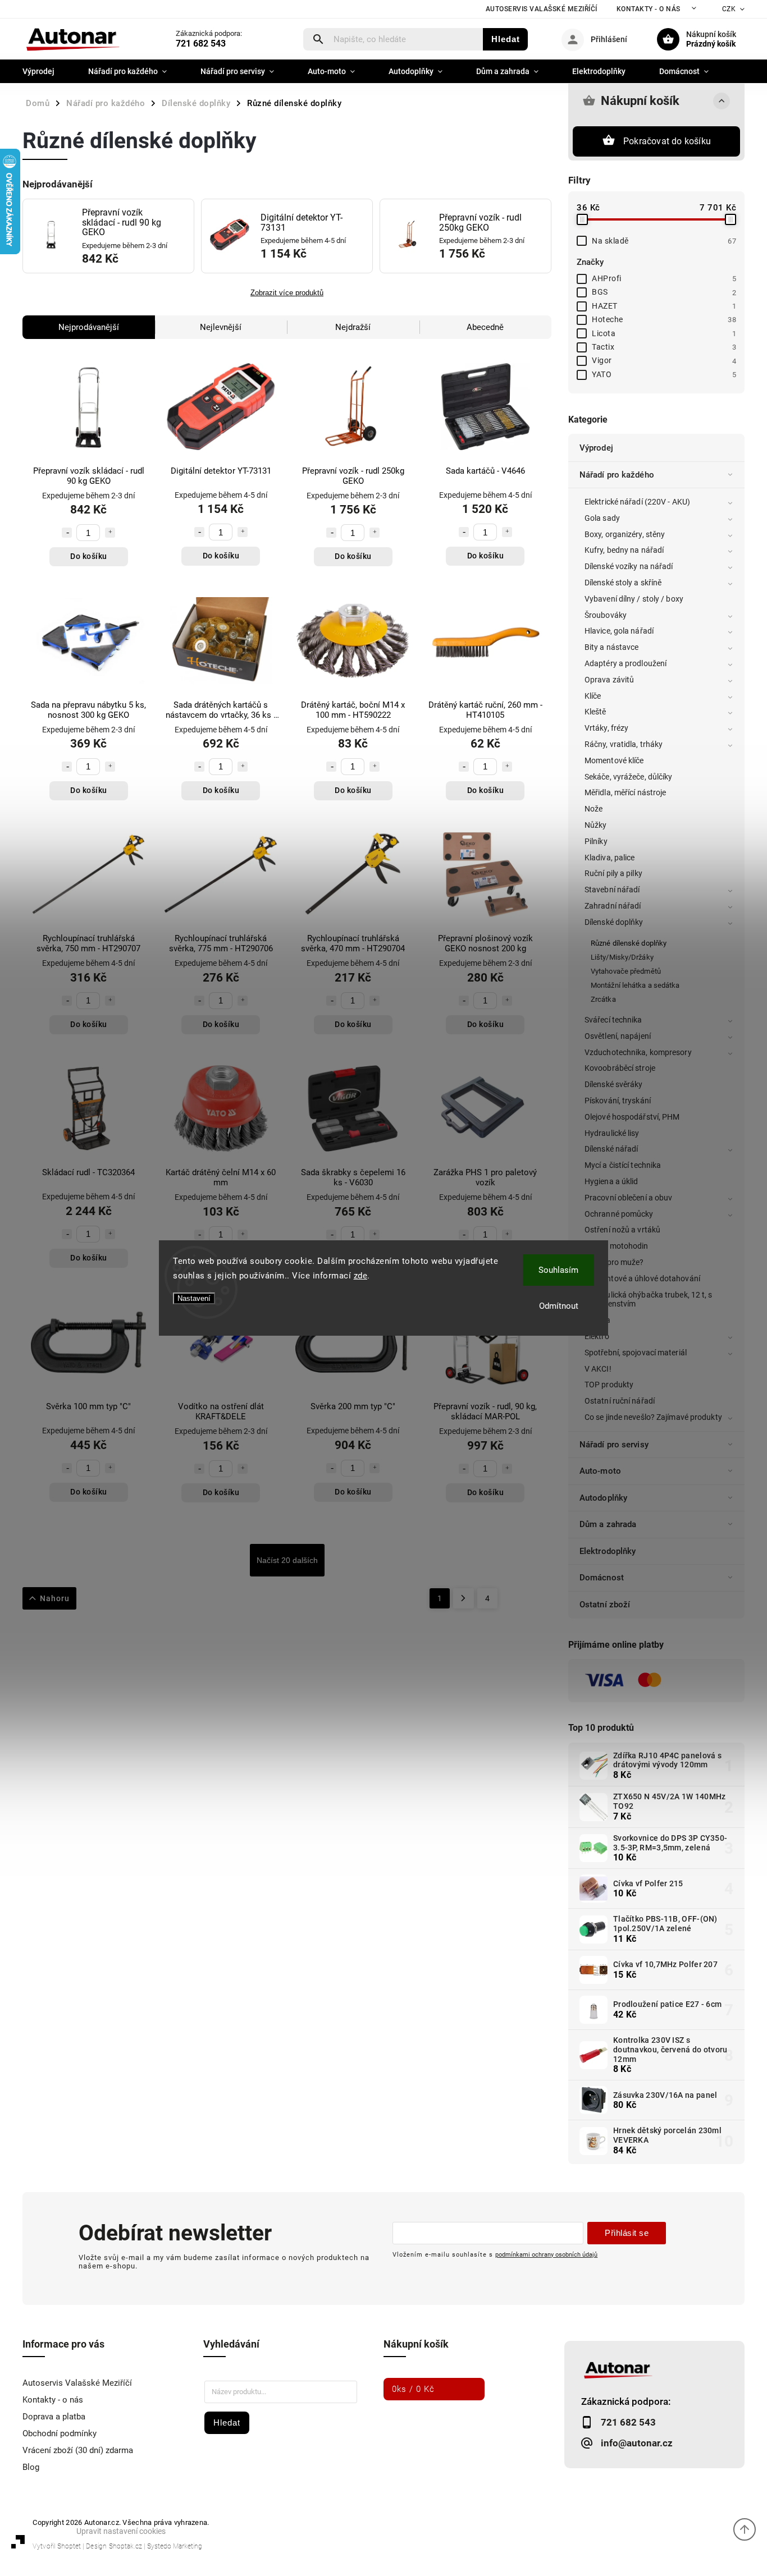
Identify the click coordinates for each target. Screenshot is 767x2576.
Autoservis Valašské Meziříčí (542, 9)
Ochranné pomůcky (619, 1214)
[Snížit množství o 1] (67, 533)
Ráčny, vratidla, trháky (624, 744)
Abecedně (485, 327)
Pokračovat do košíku (667, 141)
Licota (664, 333)
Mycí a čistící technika (623, 1165)
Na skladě (664, 241)
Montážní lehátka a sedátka (635, 985)
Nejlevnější (221, 327)
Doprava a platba (54, 2417)
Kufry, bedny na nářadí (624, 550)
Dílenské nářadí (611, 1149)
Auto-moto (600, 1471)
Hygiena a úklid (611, 1181)
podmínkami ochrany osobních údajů (546, 2254)
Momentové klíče (614, 760)
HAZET (664, 306)
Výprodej (596, 448)
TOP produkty (609, 1385)
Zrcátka (603, 999)
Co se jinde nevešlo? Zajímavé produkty (653, 1417)
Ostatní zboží (605, 1605)
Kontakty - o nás (649, 9)
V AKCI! (598, 1369)
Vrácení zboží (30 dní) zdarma (78, 2450)
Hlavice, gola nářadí (619, 631)
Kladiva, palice (610, 858)
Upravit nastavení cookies (121, 2531)
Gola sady (602, 518)
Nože (593, 809)
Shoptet (69, 2546)
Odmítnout (559, 1306)
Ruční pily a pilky (613, 873)
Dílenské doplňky (614, 922)
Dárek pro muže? (614, 1262)
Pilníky (596, 841)
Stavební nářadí (612, 890)
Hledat (506, 39)
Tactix (664, 347)
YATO (664, 374)
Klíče (593, 696)
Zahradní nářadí (613, 906)
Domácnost (602, 1578)
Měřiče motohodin (617, 1246)
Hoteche (664, 319)
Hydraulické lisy (612, 1133)
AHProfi (664, 278)
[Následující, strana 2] (464, 1598)
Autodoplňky (603, 1498)
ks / (413, 2389)
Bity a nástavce (612, 647)
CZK (729, 9)
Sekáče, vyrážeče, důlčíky (629, 777)
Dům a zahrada (608, 1524)
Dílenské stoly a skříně (623, 583)
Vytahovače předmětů (626, 971)
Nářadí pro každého (617, 475)
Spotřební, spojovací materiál (636, 1353)
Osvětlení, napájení (618, 1036)
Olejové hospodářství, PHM (632, 1117)
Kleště (595, 712)
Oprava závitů (609, 680)
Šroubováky (606, 615)
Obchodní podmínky (60, 2433)
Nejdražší (353, 327)
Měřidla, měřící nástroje (625, 792)
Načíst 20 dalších (287, 1560)
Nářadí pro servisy (614, 1445)
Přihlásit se (627, 2233)
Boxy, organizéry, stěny (625, 534)
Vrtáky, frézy (606, 728)
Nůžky (596, 825)
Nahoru (55, 1598)
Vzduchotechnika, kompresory (638, 1052)
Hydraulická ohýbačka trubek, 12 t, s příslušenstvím (649, 1300)
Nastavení (194, 1298)
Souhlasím (558, 1270)
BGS (664, 292)
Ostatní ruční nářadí (620, 1401)
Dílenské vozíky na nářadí (629, 566)
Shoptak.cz (125, 2546)
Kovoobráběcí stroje (620, 1068)
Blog (31, 2467)
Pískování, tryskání (618, 1101)
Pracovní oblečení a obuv (628, 1198)
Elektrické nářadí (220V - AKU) (637, 502)
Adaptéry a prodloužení (626, 663)
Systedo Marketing (175, 2546)
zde (361, 1276)
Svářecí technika (613, 1020)
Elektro (597, 1336)
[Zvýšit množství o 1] (110, 533)
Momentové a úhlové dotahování (642, 1278)
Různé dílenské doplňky (629, 943)
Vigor (664, 360)
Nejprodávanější (89, 327)
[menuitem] (47, 71)
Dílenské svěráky (614, 1084)
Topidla (597, 1320)
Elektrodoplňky (608, 1551)
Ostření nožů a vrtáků (622, 1230)
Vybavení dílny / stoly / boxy (634, 599)
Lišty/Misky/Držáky (622, 957)
